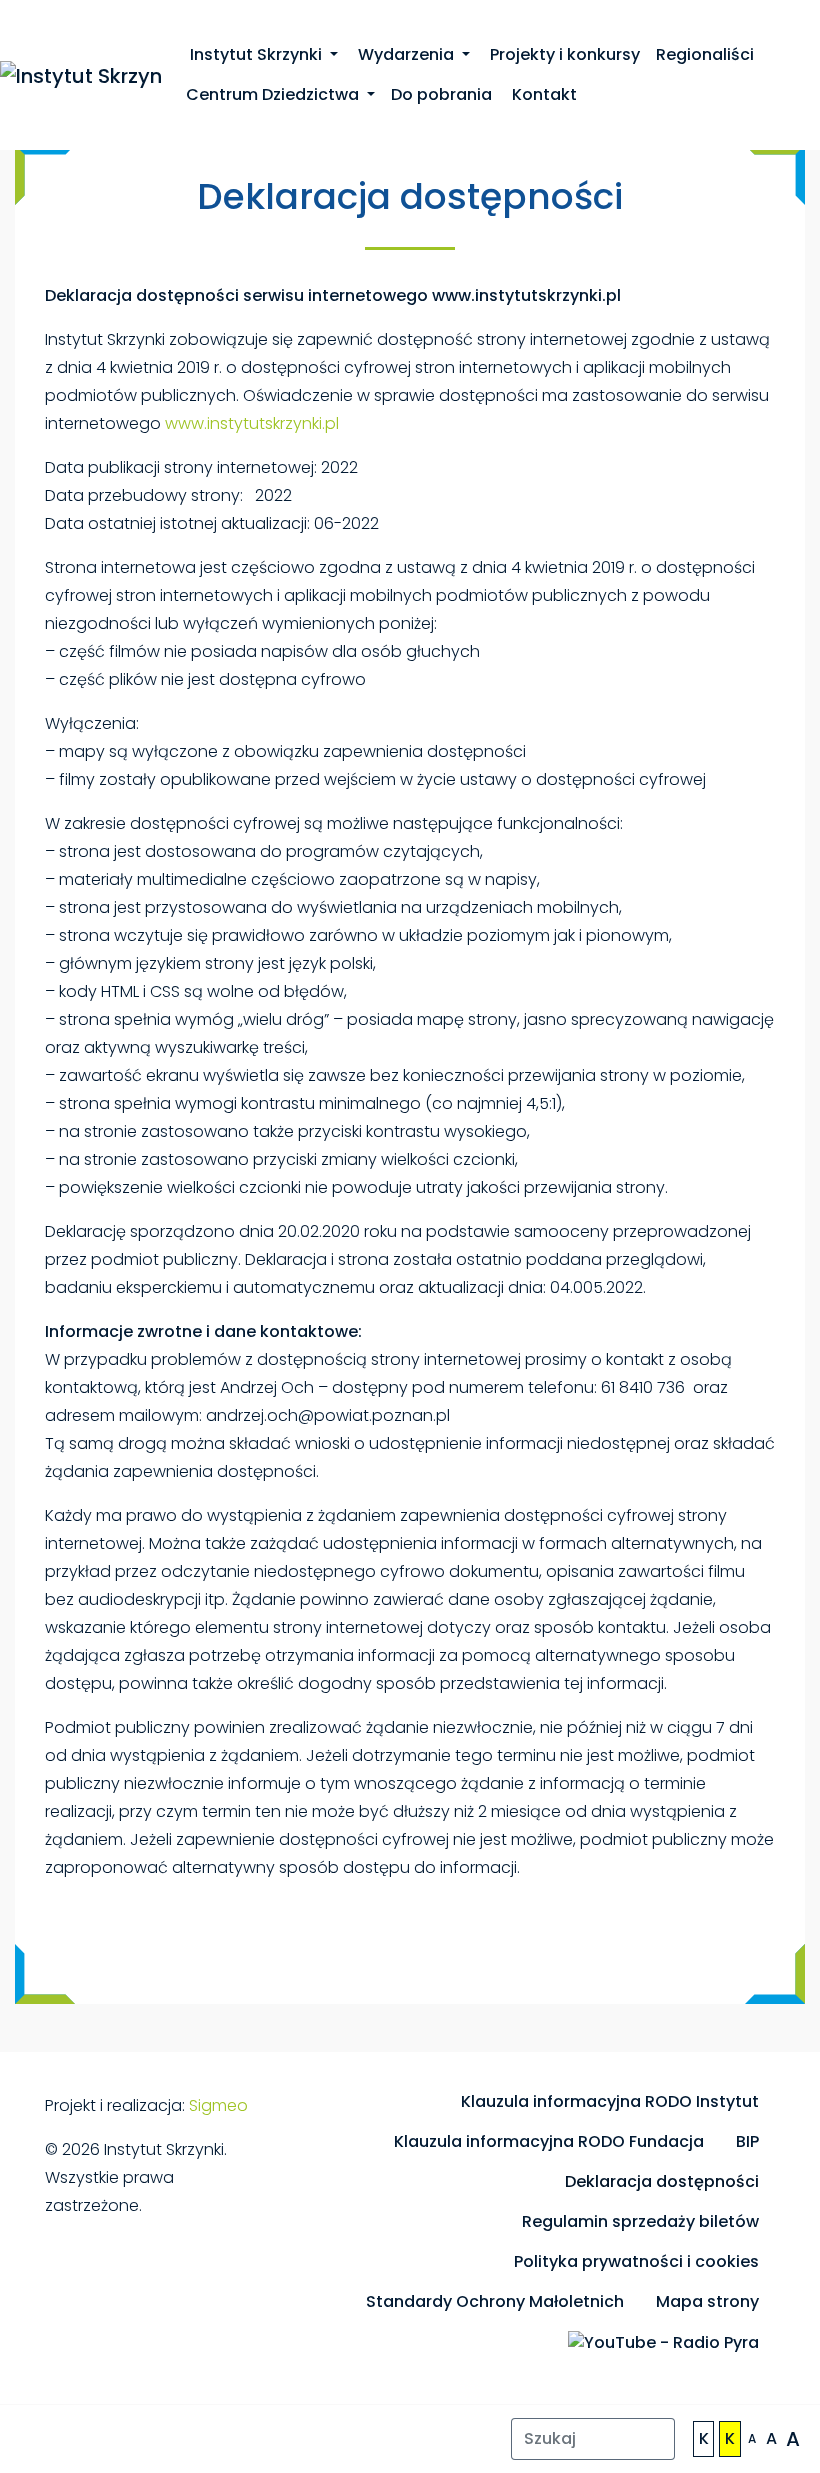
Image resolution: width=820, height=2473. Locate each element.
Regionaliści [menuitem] (705, 54)
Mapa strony (707, 2301)
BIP (747, 2141)
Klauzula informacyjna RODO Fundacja (549, 2141)
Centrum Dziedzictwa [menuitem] (274, 94)
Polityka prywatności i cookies (636, 2261)
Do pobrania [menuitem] (441, 94)
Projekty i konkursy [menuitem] (563, 54)
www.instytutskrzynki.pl (252, 423)
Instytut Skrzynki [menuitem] (256, 54)
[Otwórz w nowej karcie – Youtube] (663, 2342)
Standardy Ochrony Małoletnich (495, 2301)
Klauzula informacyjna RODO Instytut (610, 2101)
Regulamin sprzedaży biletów (640, 2221)
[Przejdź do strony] (81, 74)
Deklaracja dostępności (662, 2181)
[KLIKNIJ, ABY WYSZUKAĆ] (652, 2439)
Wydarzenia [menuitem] (406, 54)
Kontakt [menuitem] (542, 94)
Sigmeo (218, 2105)
